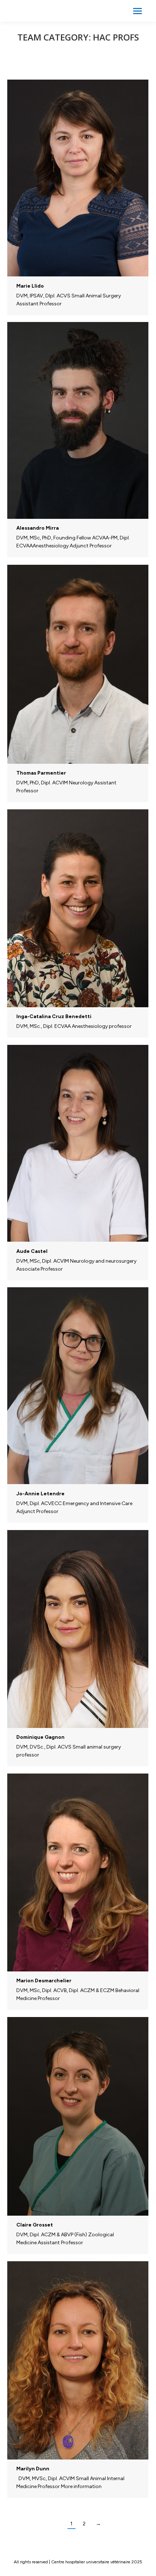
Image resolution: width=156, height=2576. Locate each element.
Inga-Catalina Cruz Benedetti (54, 1016)
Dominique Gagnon (40, 1737)
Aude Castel (32, 1251)
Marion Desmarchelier (44, 1981)
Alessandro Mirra (38, 528)
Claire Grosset (35, 2225)
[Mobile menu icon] (137, 11)
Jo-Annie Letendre (40, 1494)
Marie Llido (30, 286)
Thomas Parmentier (41, 773)
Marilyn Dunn (33, 2469)
